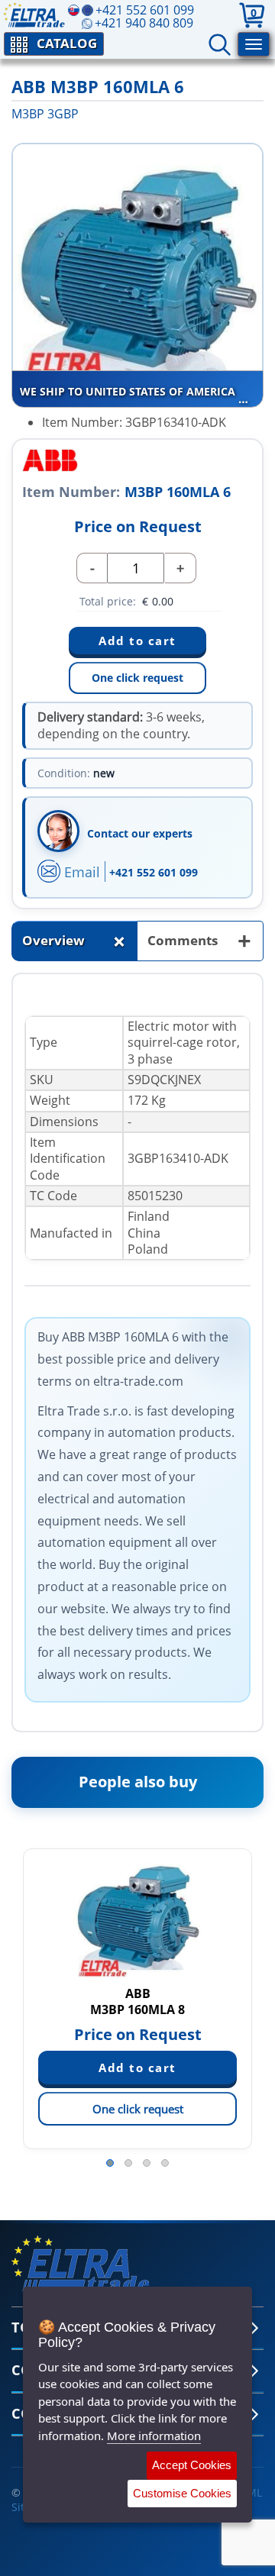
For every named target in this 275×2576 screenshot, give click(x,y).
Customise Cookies (182, 2493)
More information (154, 2436)
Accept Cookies (192, 2465)
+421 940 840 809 (144, 23)
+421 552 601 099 (154, 872)
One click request (137, 678)
